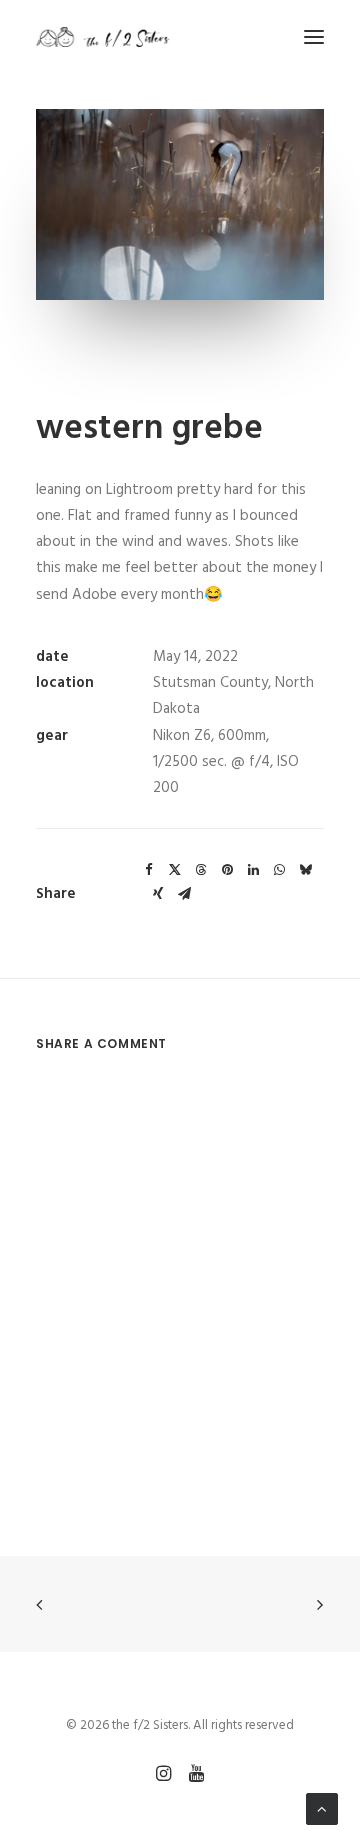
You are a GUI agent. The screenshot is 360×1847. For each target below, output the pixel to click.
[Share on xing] (158, 894)
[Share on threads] (201, 870)
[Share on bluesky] (305, 870)
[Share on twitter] (175, 870)
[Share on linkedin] (253, 870)
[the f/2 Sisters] (103, 37)
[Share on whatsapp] (279, 870)
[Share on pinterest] (227, 870)
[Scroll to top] (322, 1809)
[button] (314, 37)
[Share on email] (184, 894)
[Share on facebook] (149, 870)
